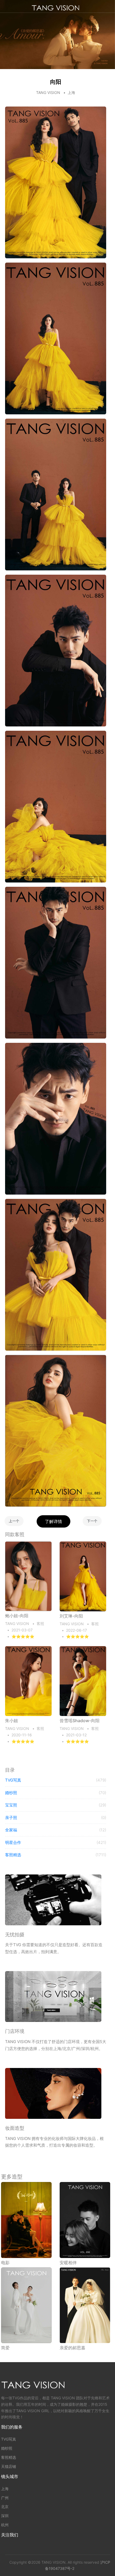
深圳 (5, 2516)
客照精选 (56, 1855)
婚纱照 (56, 1793)
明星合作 (56, 1842)
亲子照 (56, 1818)
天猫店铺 (9, 2466)
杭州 (5, 2525)
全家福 (56, 1830)
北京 (5, 2507)
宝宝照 (56, 1805)
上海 (5, 2489)
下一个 (92, 1521)
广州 (5, 2498)
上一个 (14, 1521)
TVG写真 (56, 1780)
